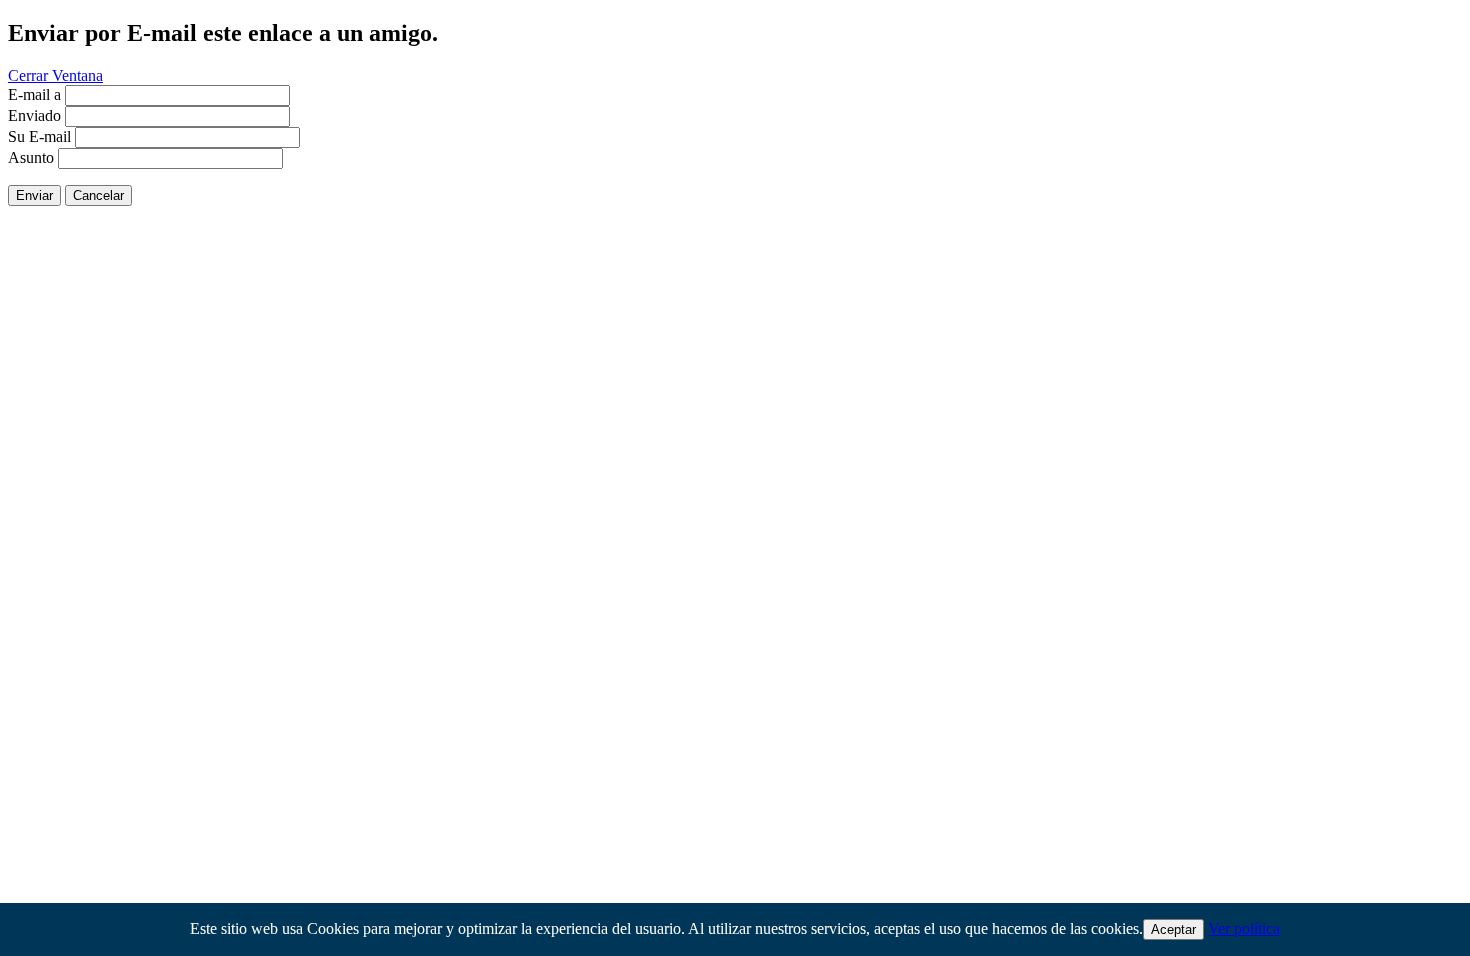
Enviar (34, 195)
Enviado (34, 115)
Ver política (1244, 928)
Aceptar (1173, 929)
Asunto (31, 157)
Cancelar (98, 195)
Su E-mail (39, 136)
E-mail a (34, 94)
